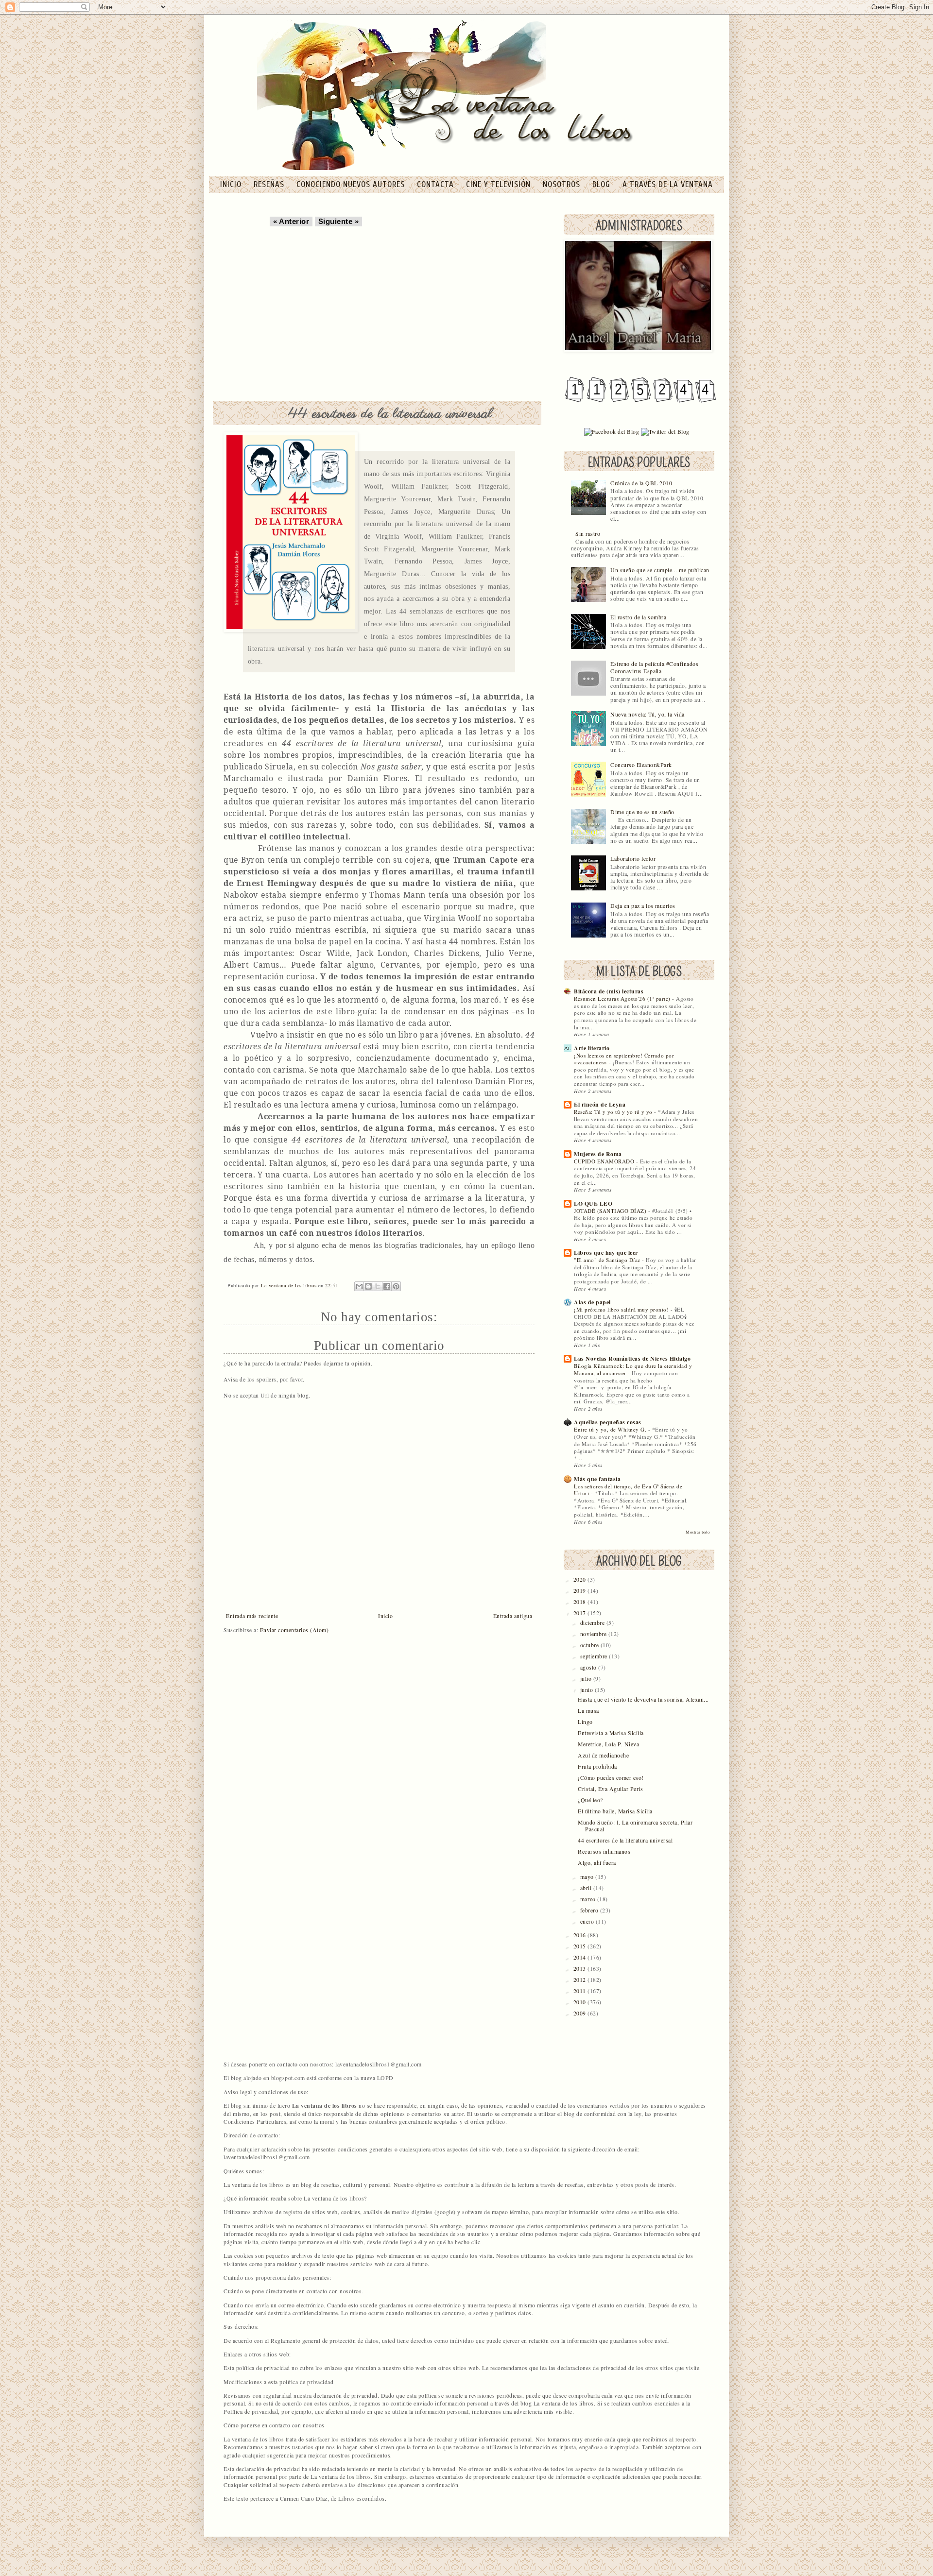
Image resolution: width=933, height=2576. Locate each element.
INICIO (232, 184)
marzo (589, 1899)
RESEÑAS (270, 184)
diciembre (593, 1623)
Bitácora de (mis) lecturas (609, 991)
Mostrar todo (698, 1532)
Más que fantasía (597, 1479)
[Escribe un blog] (368, 1286)
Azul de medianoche (603, 1755)
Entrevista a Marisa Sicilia (611, 1733)
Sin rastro (588, 534)
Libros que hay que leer (606, 1253)
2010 (581, 2002)
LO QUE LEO (593, 1203)
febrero (590, 1910)
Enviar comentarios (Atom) (294, 1630)
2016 (581, 1935)
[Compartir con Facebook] (387, 1286)
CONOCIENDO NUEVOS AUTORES (352, 184)
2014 (581, 1957)
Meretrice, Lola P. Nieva (608, 1744)
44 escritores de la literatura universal (625, 1840)
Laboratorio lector (633, 859)
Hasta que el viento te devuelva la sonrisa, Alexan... (643, 1699)
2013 (581, 1969)
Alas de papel (592, 1302)
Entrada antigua (513, 1616)
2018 (581, 1602)
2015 (581, 1946)
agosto (589, 1667)
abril (587, 1888)
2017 (581, 1613)
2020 (581, 1579)
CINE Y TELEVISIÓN (500, 184)
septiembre (595, 1656)
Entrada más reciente (252, 1616)
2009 (581, 2013)
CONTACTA (437, 184)
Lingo (585, 1722)
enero (588, 1921)
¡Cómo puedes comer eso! (611, 1778)
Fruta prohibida (597, 1766)
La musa (588, 1711)
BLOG (603, 184)
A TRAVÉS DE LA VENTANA (668, 184)
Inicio (385, 1616)
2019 (581, 1591)
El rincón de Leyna (600, 1104)
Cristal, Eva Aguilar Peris (610, 1789)
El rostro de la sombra (638, 617)
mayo (588, 1877)
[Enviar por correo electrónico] (359, 1286)
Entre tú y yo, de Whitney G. (611, 1429)
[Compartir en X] (378, 1286)
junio (587, 1690)
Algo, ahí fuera (597, 1863)
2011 (581, 1991)
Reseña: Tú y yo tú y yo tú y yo (614, 1112)
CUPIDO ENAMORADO (605, 1161)
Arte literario (592, 1048)
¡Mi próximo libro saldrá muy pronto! (622, 1309)
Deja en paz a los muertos (643, 906)
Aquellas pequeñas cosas (608, 1422)
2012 (581, 1980)
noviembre (594, 1634)
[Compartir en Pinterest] (396, 1286)
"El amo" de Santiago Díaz (608, 1260)
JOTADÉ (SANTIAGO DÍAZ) (611, 1211)
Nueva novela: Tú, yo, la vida (648, 714)
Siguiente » (339, 222)
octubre (590, 1645)
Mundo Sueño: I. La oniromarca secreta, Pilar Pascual (635, 1826)
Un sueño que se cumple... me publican (660, 570)
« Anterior (291, 222)
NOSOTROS (563, 184)
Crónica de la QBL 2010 (641, 483)
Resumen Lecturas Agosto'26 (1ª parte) (623, 998)
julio (587, 1679)
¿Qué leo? (590, 1800)
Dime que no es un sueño (642, 812)
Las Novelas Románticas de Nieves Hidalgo (632, 1358)
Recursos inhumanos (604, 1851)
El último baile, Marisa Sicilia (615, 1811)
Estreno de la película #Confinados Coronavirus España (654, 667)
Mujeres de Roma (598, 1154)
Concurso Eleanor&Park (641, 765)
